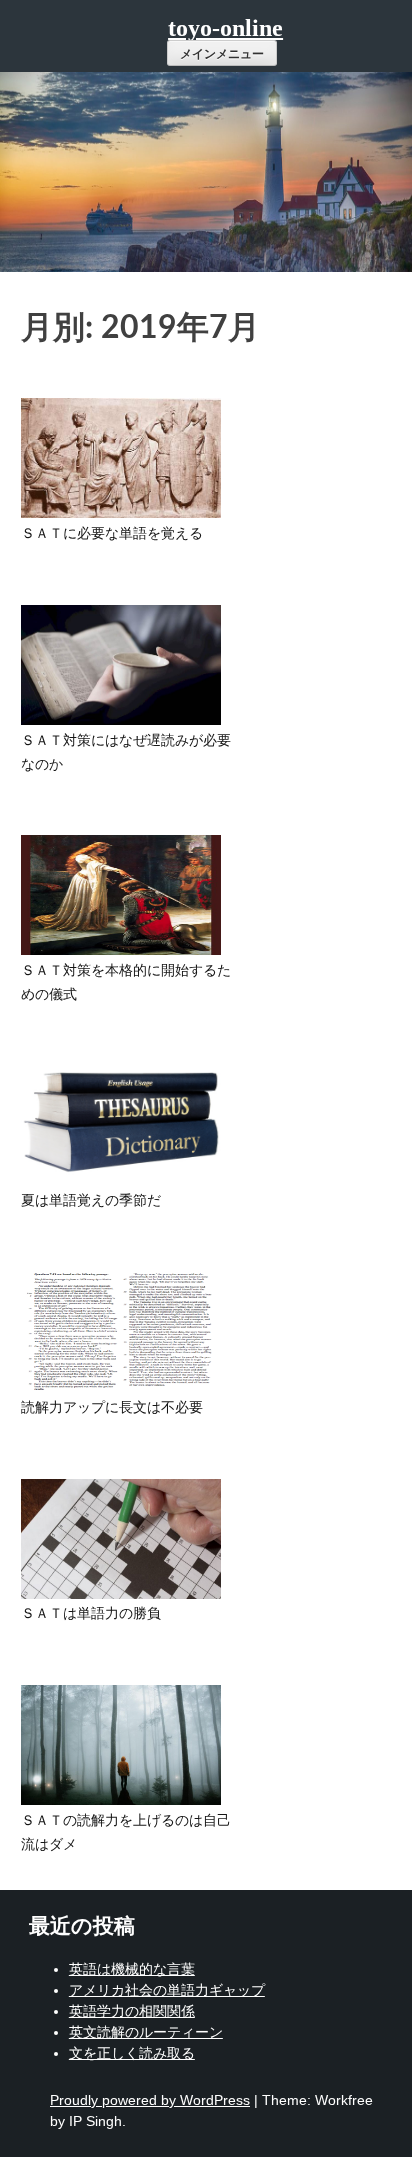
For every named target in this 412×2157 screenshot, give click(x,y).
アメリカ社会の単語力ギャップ (167, 1990)
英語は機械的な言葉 (132, 1969)
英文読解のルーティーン (146, 2032)
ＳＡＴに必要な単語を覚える (112, 534)
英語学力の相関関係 (132, 2011)
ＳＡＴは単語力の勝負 (91, 1614)
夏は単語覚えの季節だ (91, 1201)
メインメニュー (222, 54)
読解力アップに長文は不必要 (112, 1408)
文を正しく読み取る (132, 2053)
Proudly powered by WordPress (150, 2100)
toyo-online (225, 28)
